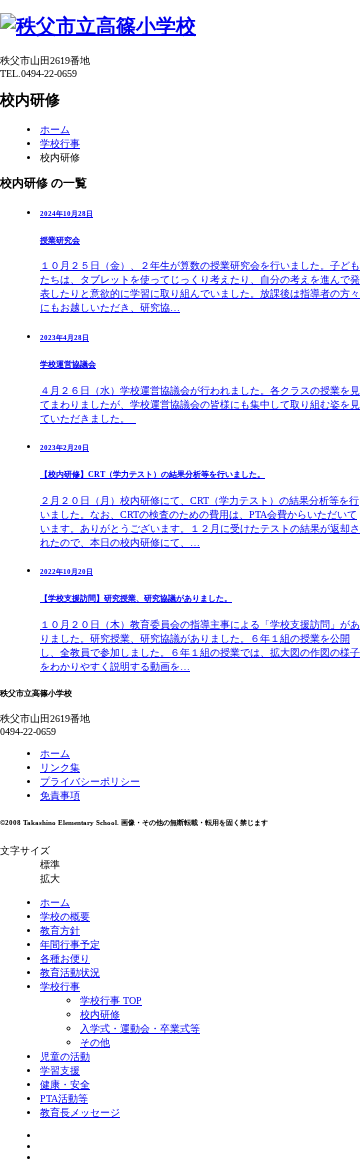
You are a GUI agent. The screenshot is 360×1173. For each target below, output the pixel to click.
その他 (95, 1042)
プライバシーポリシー (90, 781)
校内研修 (100, 1014)
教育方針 (60, 930)
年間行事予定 (70, 944)
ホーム (55, 129)
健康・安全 (65, 1084)
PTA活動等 (64, 1098)
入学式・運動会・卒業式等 (140, 1028)
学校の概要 (65, 916)
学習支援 (60, 1070)
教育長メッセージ (80, 1112)
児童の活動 (65, 1056)
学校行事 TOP (111, 1000)
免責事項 (60, 795)
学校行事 (60, 143)
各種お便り (65, 958)
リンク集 (60, 767)
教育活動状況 (70, 972)
